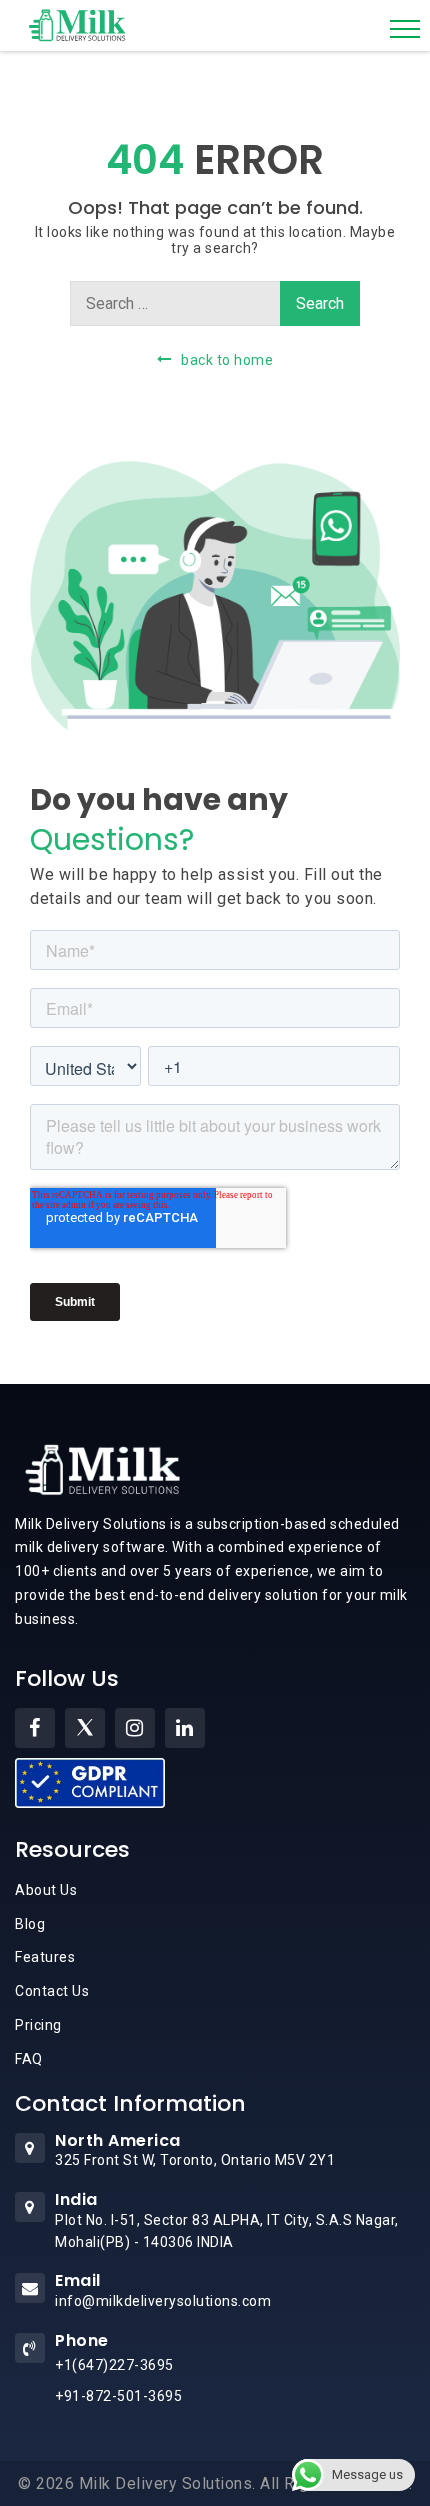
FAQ (29, 2059)
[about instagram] (135, 1728)
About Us (46, 1890)
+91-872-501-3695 (118, 2396)
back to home (227, 360)
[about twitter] (85, 1728)
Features (45, 1957)
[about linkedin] (185, 1728)
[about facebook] (35, 1728)
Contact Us (52, 1991)
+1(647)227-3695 (114, 2365)
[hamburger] (405, 30)
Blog (30, 1924)
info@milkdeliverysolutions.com (163, 2301)
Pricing (38, 2025)
